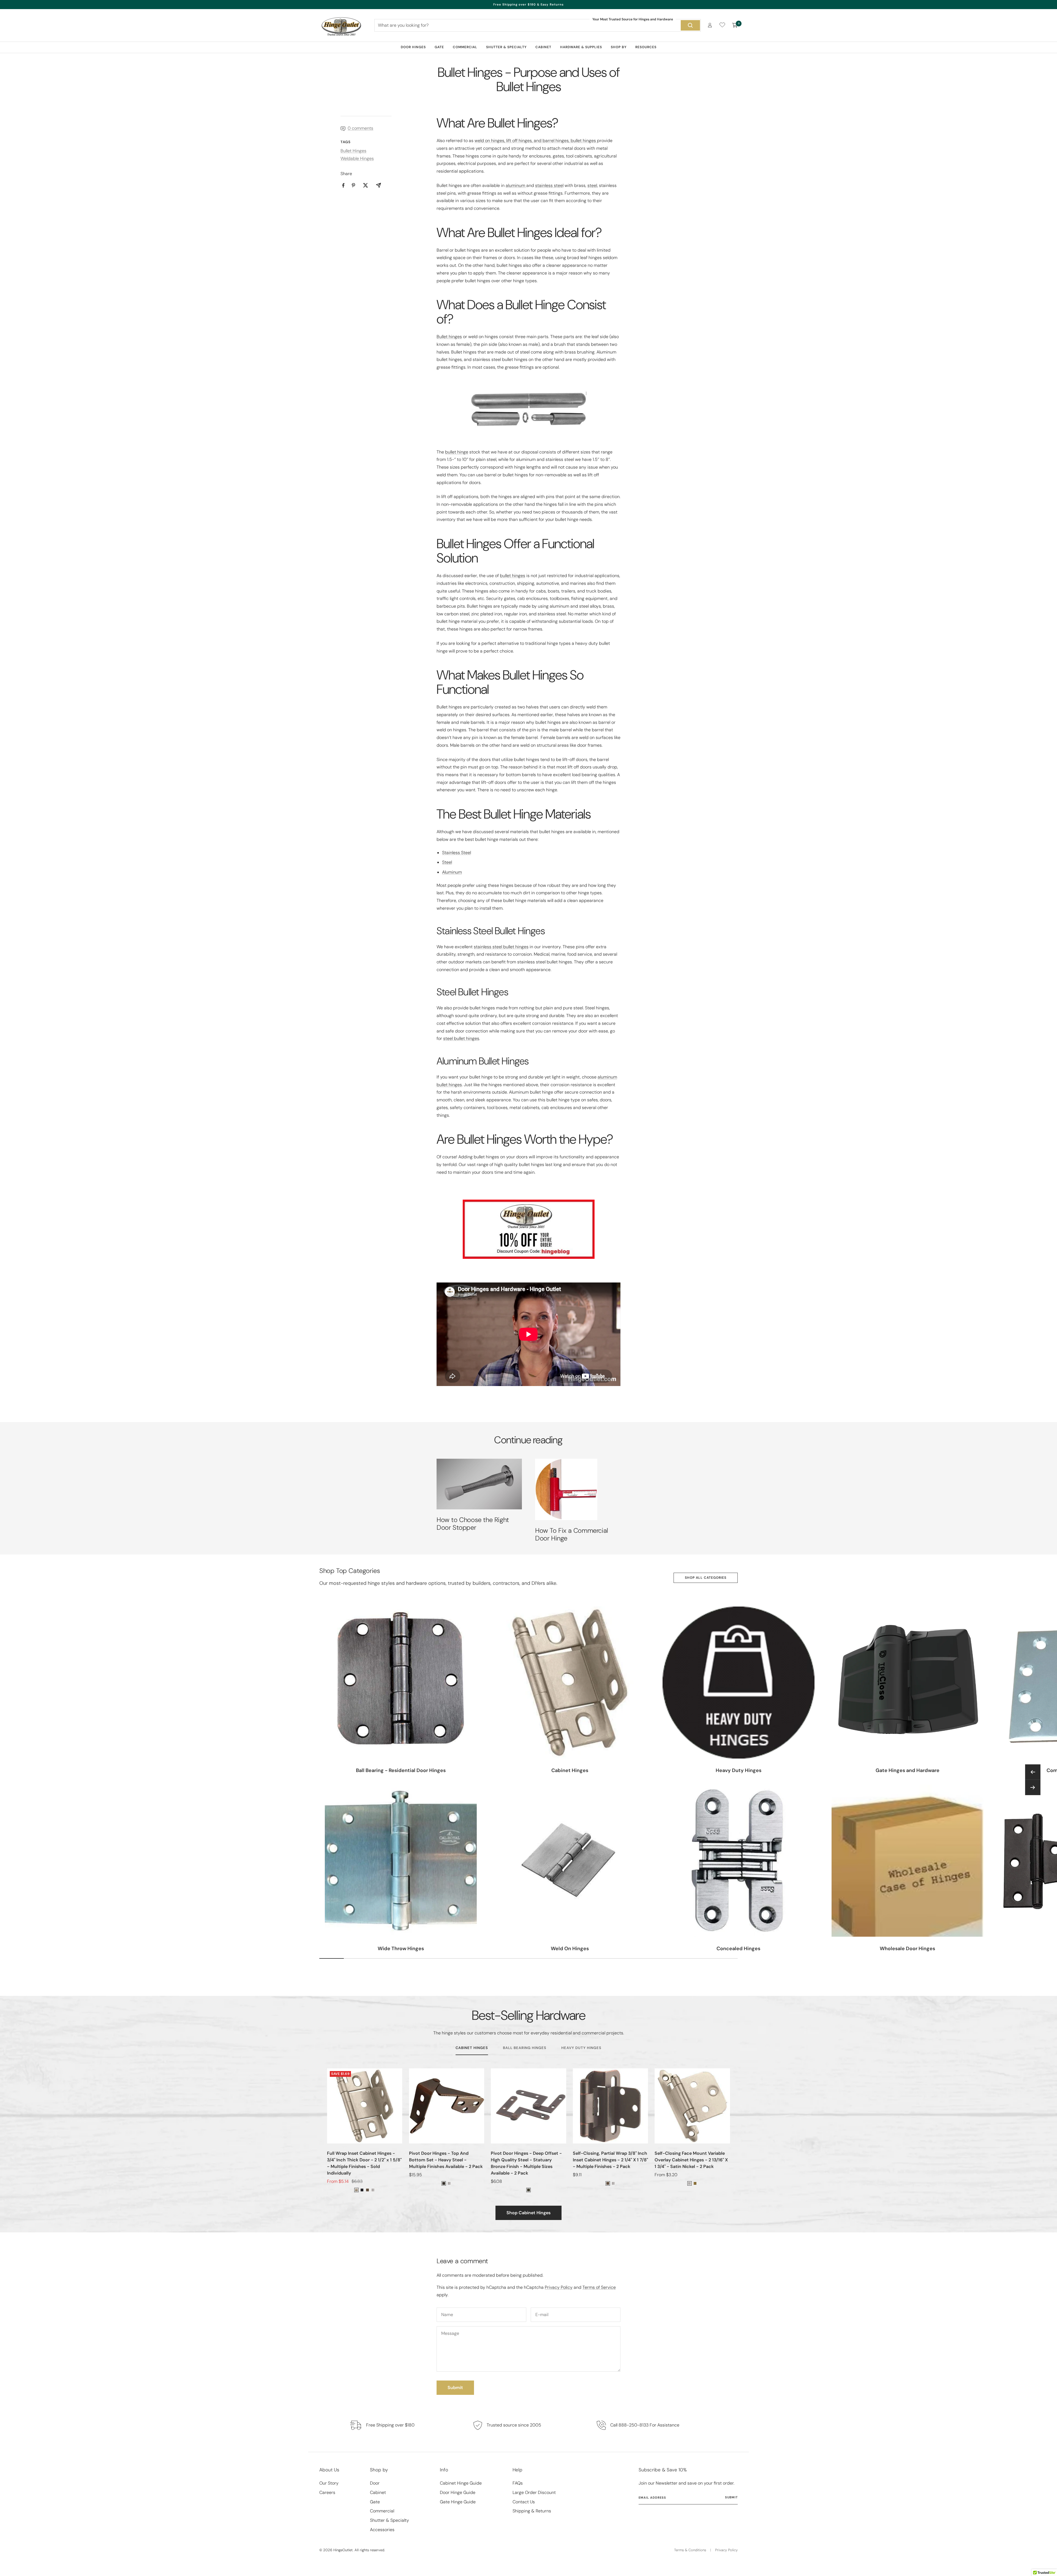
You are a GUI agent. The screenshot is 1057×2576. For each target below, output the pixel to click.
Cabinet (543, 47)
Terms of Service (599, 2287)
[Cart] (735, 25)
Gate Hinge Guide (458, 2502)
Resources (646, 47)
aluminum (516, 185)
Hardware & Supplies (581, 47)
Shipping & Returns (532, 2511)
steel (592, 185)
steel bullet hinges (461, 1038)
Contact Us (524, 2502)
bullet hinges (513, 576)
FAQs (518, 2483)
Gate (439, 47)
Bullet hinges (449, 337)
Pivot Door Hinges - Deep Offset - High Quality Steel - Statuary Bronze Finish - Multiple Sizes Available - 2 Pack (526, 2163)
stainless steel (549, 185)
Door (375, 2483)
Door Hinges (413, 47)
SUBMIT (731, 2497)
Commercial (465, 47)
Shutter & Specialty (506, 47)
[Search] (690, 25)
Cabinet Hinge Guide (461, 2483)
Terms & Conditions (690, 2550)
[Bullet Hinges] (528, 410)
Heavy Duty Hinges (581, 2048)
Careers (327, 2492)
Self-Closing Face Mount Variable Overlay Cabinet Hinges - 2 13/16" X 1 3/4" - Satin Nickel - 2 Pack (691, 2160)
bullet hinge (457, 452)
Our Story (329, 2483)
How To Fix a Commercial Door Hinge (572, 1534)
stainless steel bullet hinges (501, 947)
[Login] (710, 25)
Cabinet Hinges (472, 2048)
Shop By (619, 47)
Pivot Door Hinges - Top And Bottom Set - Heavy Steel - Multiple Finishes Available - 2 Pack (446, 2160)
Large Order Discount (534, 2492)
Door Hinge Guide (458, 2492)
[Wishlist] (722, 26)
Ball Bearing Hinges (525, 2048)
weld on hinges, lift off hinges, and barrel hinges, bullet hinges (536, 141)
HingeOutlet (343, 2550)
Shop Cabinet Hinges (528, 2213)
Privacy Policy (559, 2287)
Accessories (382, 2530)
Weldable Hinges (357, 158)
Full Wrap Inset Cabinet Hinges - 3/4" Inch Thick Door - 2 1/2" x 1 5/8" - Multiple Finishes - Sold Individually (364, 2163)
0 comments (360, 128)
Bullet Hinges (353, 151)
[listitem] (343, 185)
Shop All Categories (706, 1578)
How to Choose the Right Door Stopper (473, 1524)
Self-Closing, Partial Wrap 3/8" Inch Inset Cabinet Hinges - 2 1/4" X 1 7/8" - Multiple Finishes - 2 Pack (610, 2160)
